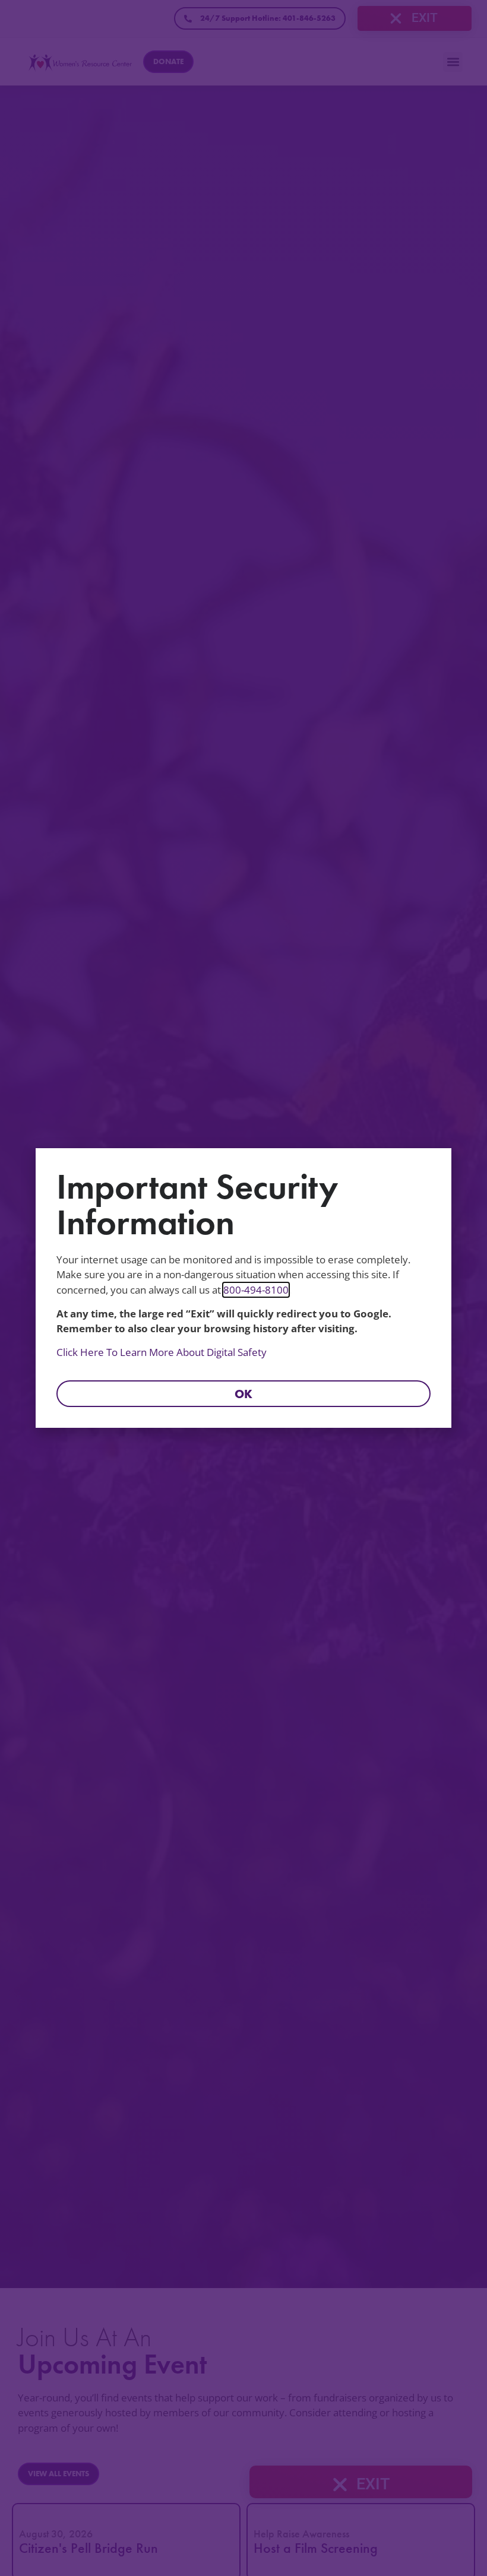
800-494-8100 (256, 1290)
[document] (243, 1288)
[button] (243, 1394)
